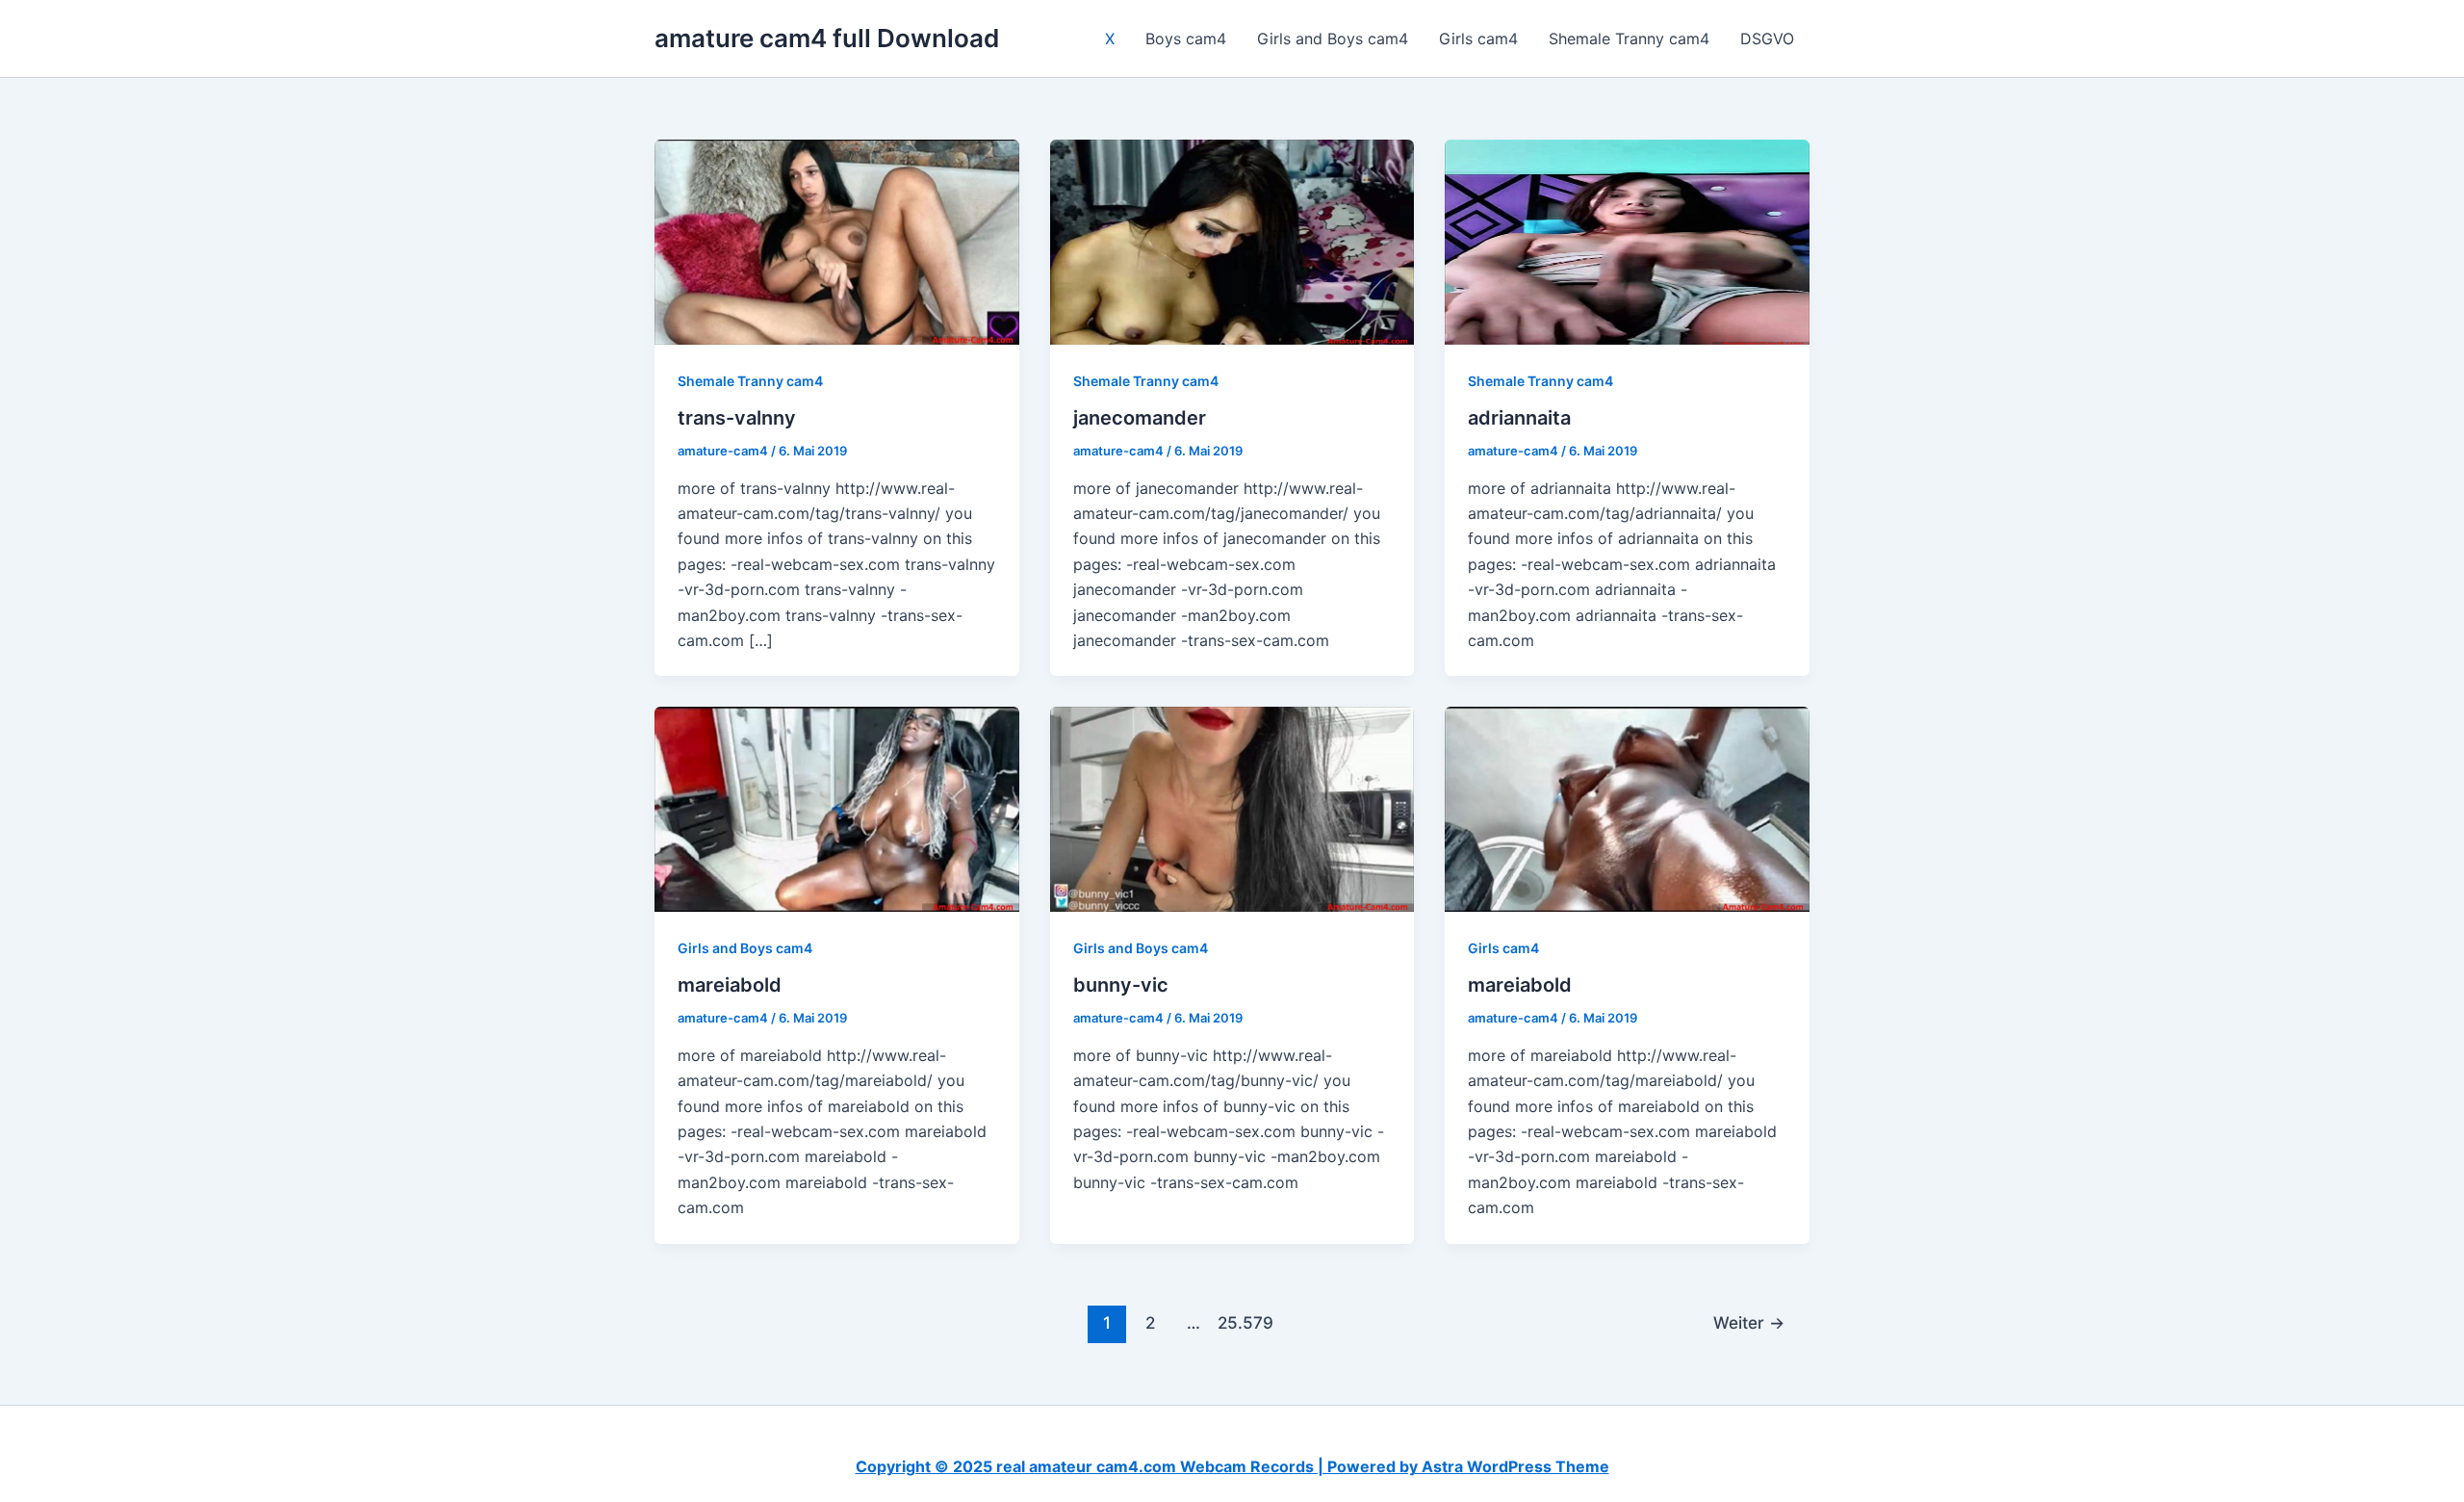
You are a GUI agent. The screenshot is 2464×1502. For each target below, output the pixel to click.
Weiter (1749, 1322)
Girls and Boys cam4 (1333, 39)
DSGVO (1767, 39)
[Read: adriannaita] (1627, 241)
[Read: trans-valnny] (837, 241)
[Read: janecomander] (1232, 241)
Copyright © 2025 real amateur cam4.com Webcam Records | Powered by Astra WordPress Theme (1232, 1466)
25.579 (1237, 1322)
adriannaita (1519, 418)
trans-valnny (737, 418)
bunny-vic (1121, 985)
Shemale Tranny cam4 (1629, 39)
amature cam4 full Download (827, 38)
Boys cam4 (1186, 39)
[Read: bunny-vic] (1232, 808)
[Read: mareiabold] (837, 808)
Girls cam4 (1478, 39)
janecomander (1140, 418)
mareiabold (730, 985)
